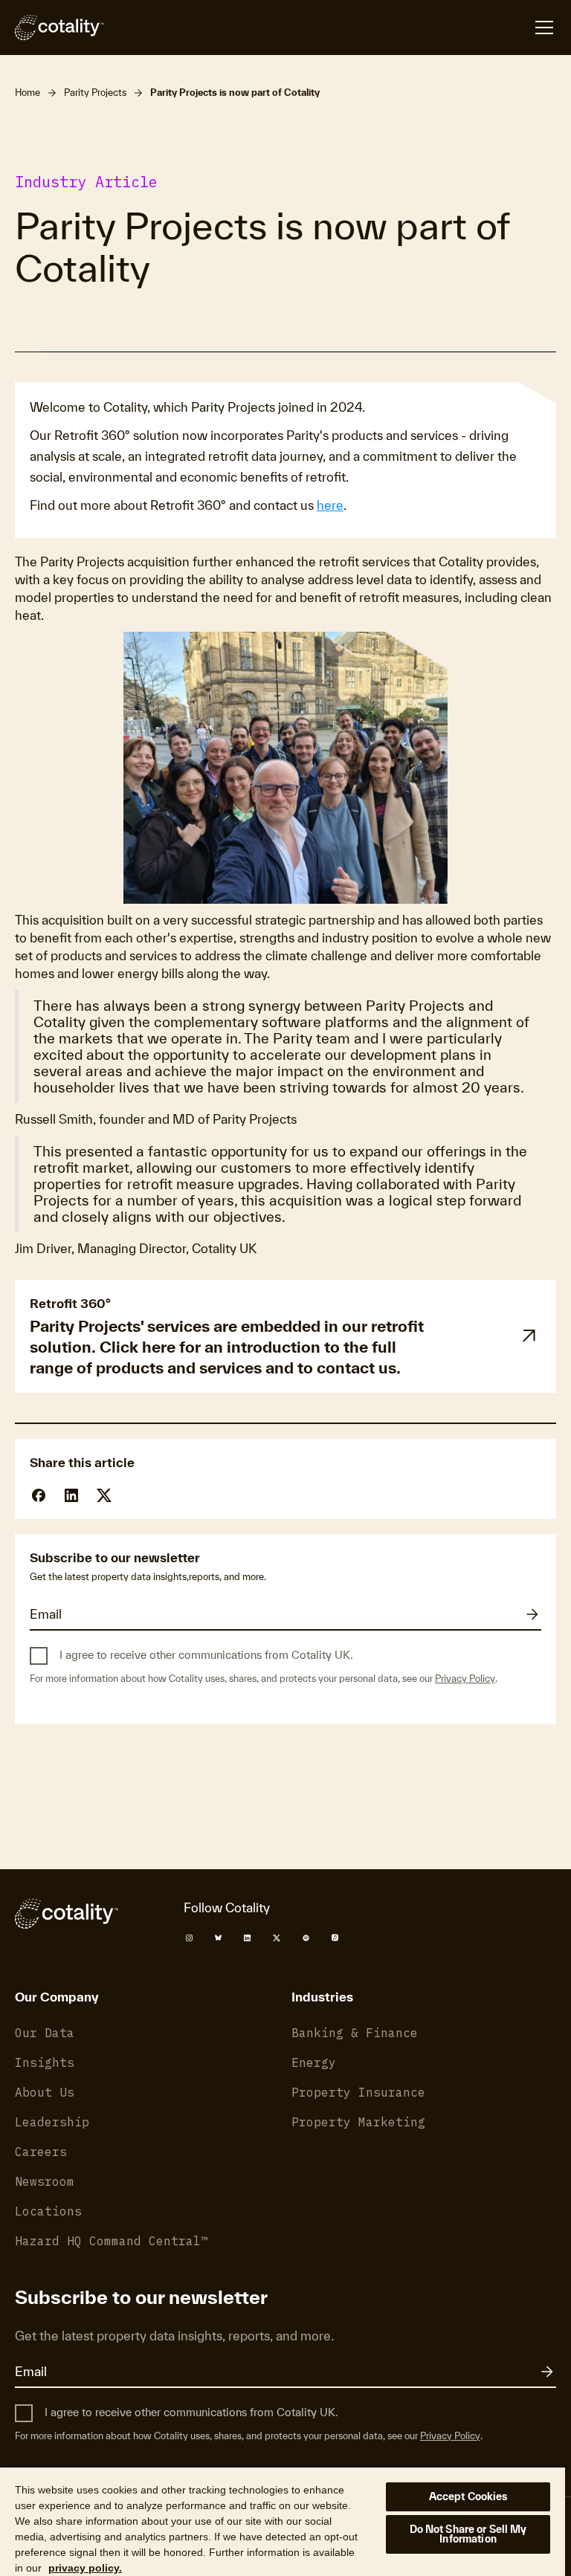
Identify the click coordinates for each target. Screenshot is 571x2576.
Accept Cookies (468, 2496)
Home (28, 93)
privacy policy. (85, 2568)
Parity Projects (95, 93)
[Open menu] (544, 27)
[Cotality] (59, 27)
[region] (283, 2521)
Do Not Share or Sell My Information (468, 2534)
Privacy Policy (465, 1679)
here (330, 505)
